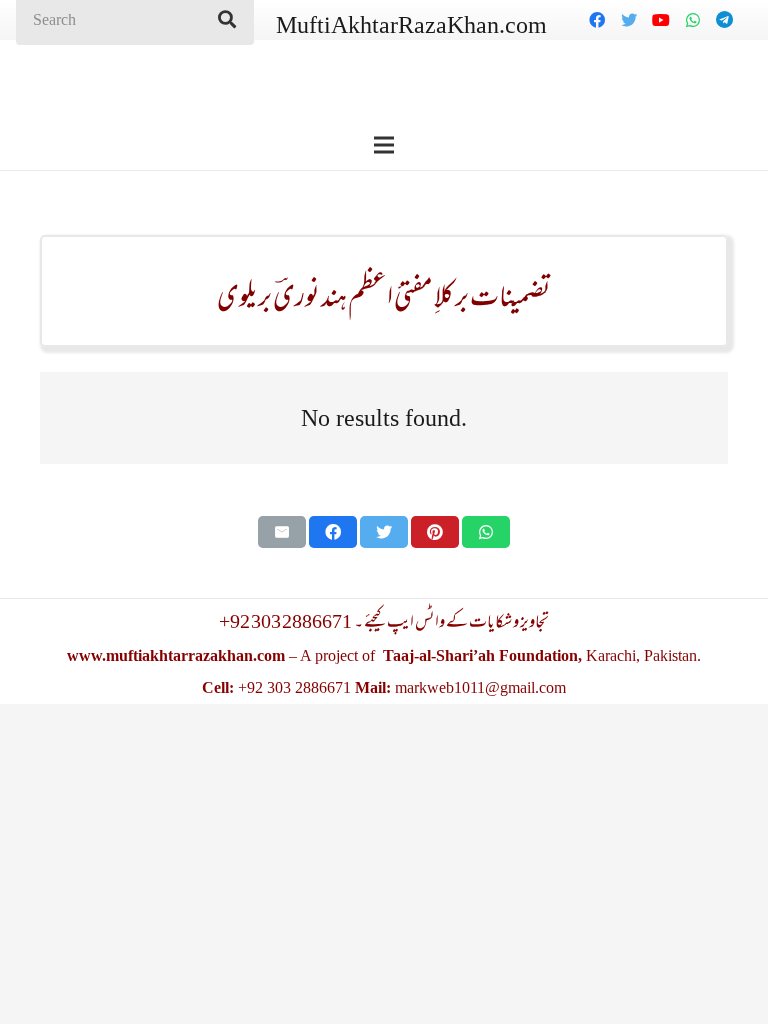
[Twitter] (629, 20)
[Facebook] (597, 20)
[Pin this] (435, 532)
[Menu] (384, 145)
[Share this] (333, 532)
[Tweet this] (384, 532)
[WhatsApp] (693, 20)
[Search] (227, 20)
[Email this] (282, 532)
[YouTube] (661, 20)
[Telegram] (725, 20)
